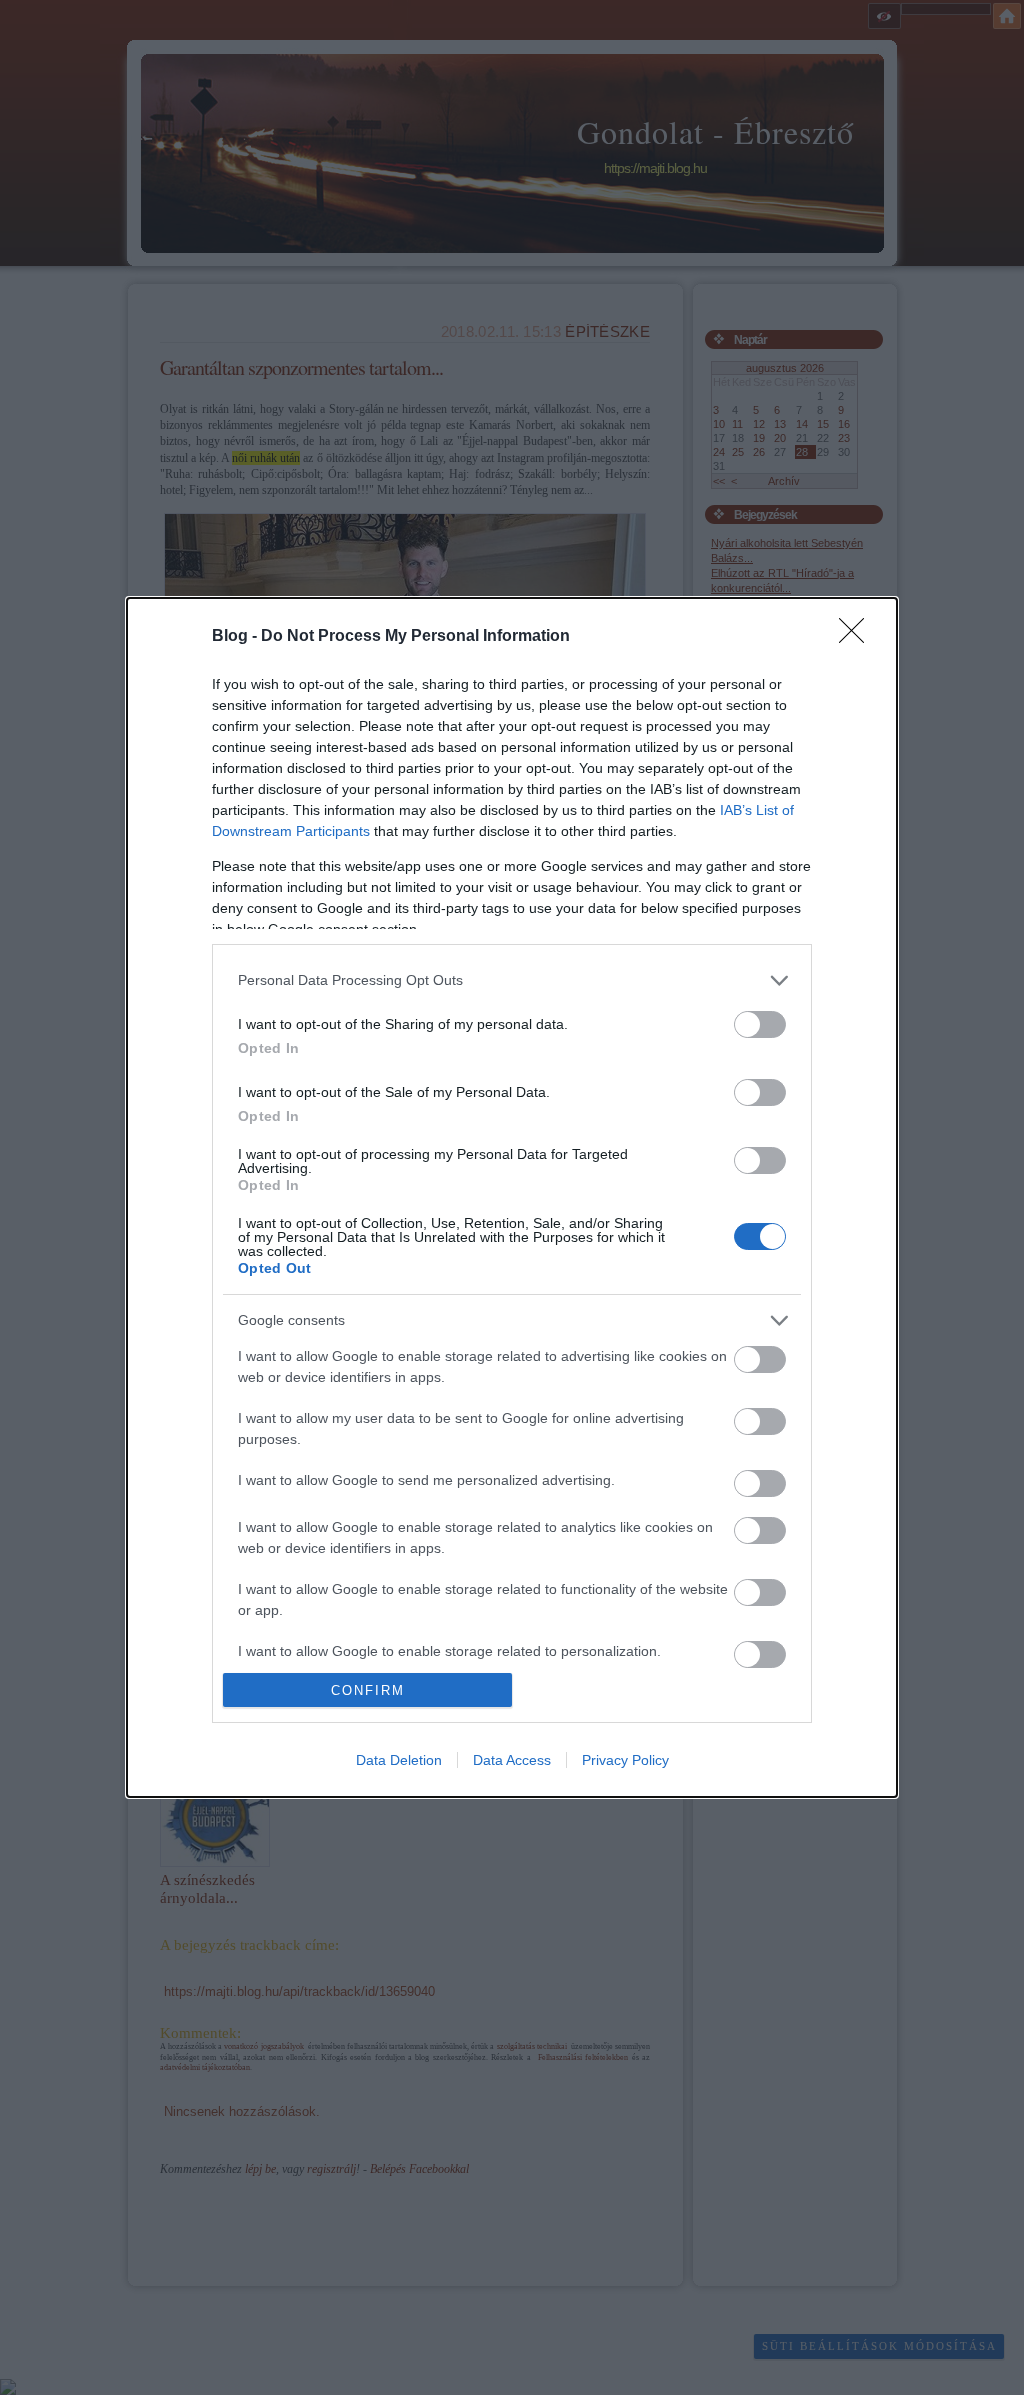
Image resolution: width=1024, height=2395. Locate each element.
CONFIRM (368, 1690)
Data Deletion (399, 1760)
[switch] (760, 1024)
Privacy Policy (625, 1760)
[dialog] (512, 1198)
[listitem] (512, 980)
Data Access (512, 1760)
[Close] (858, 637)
